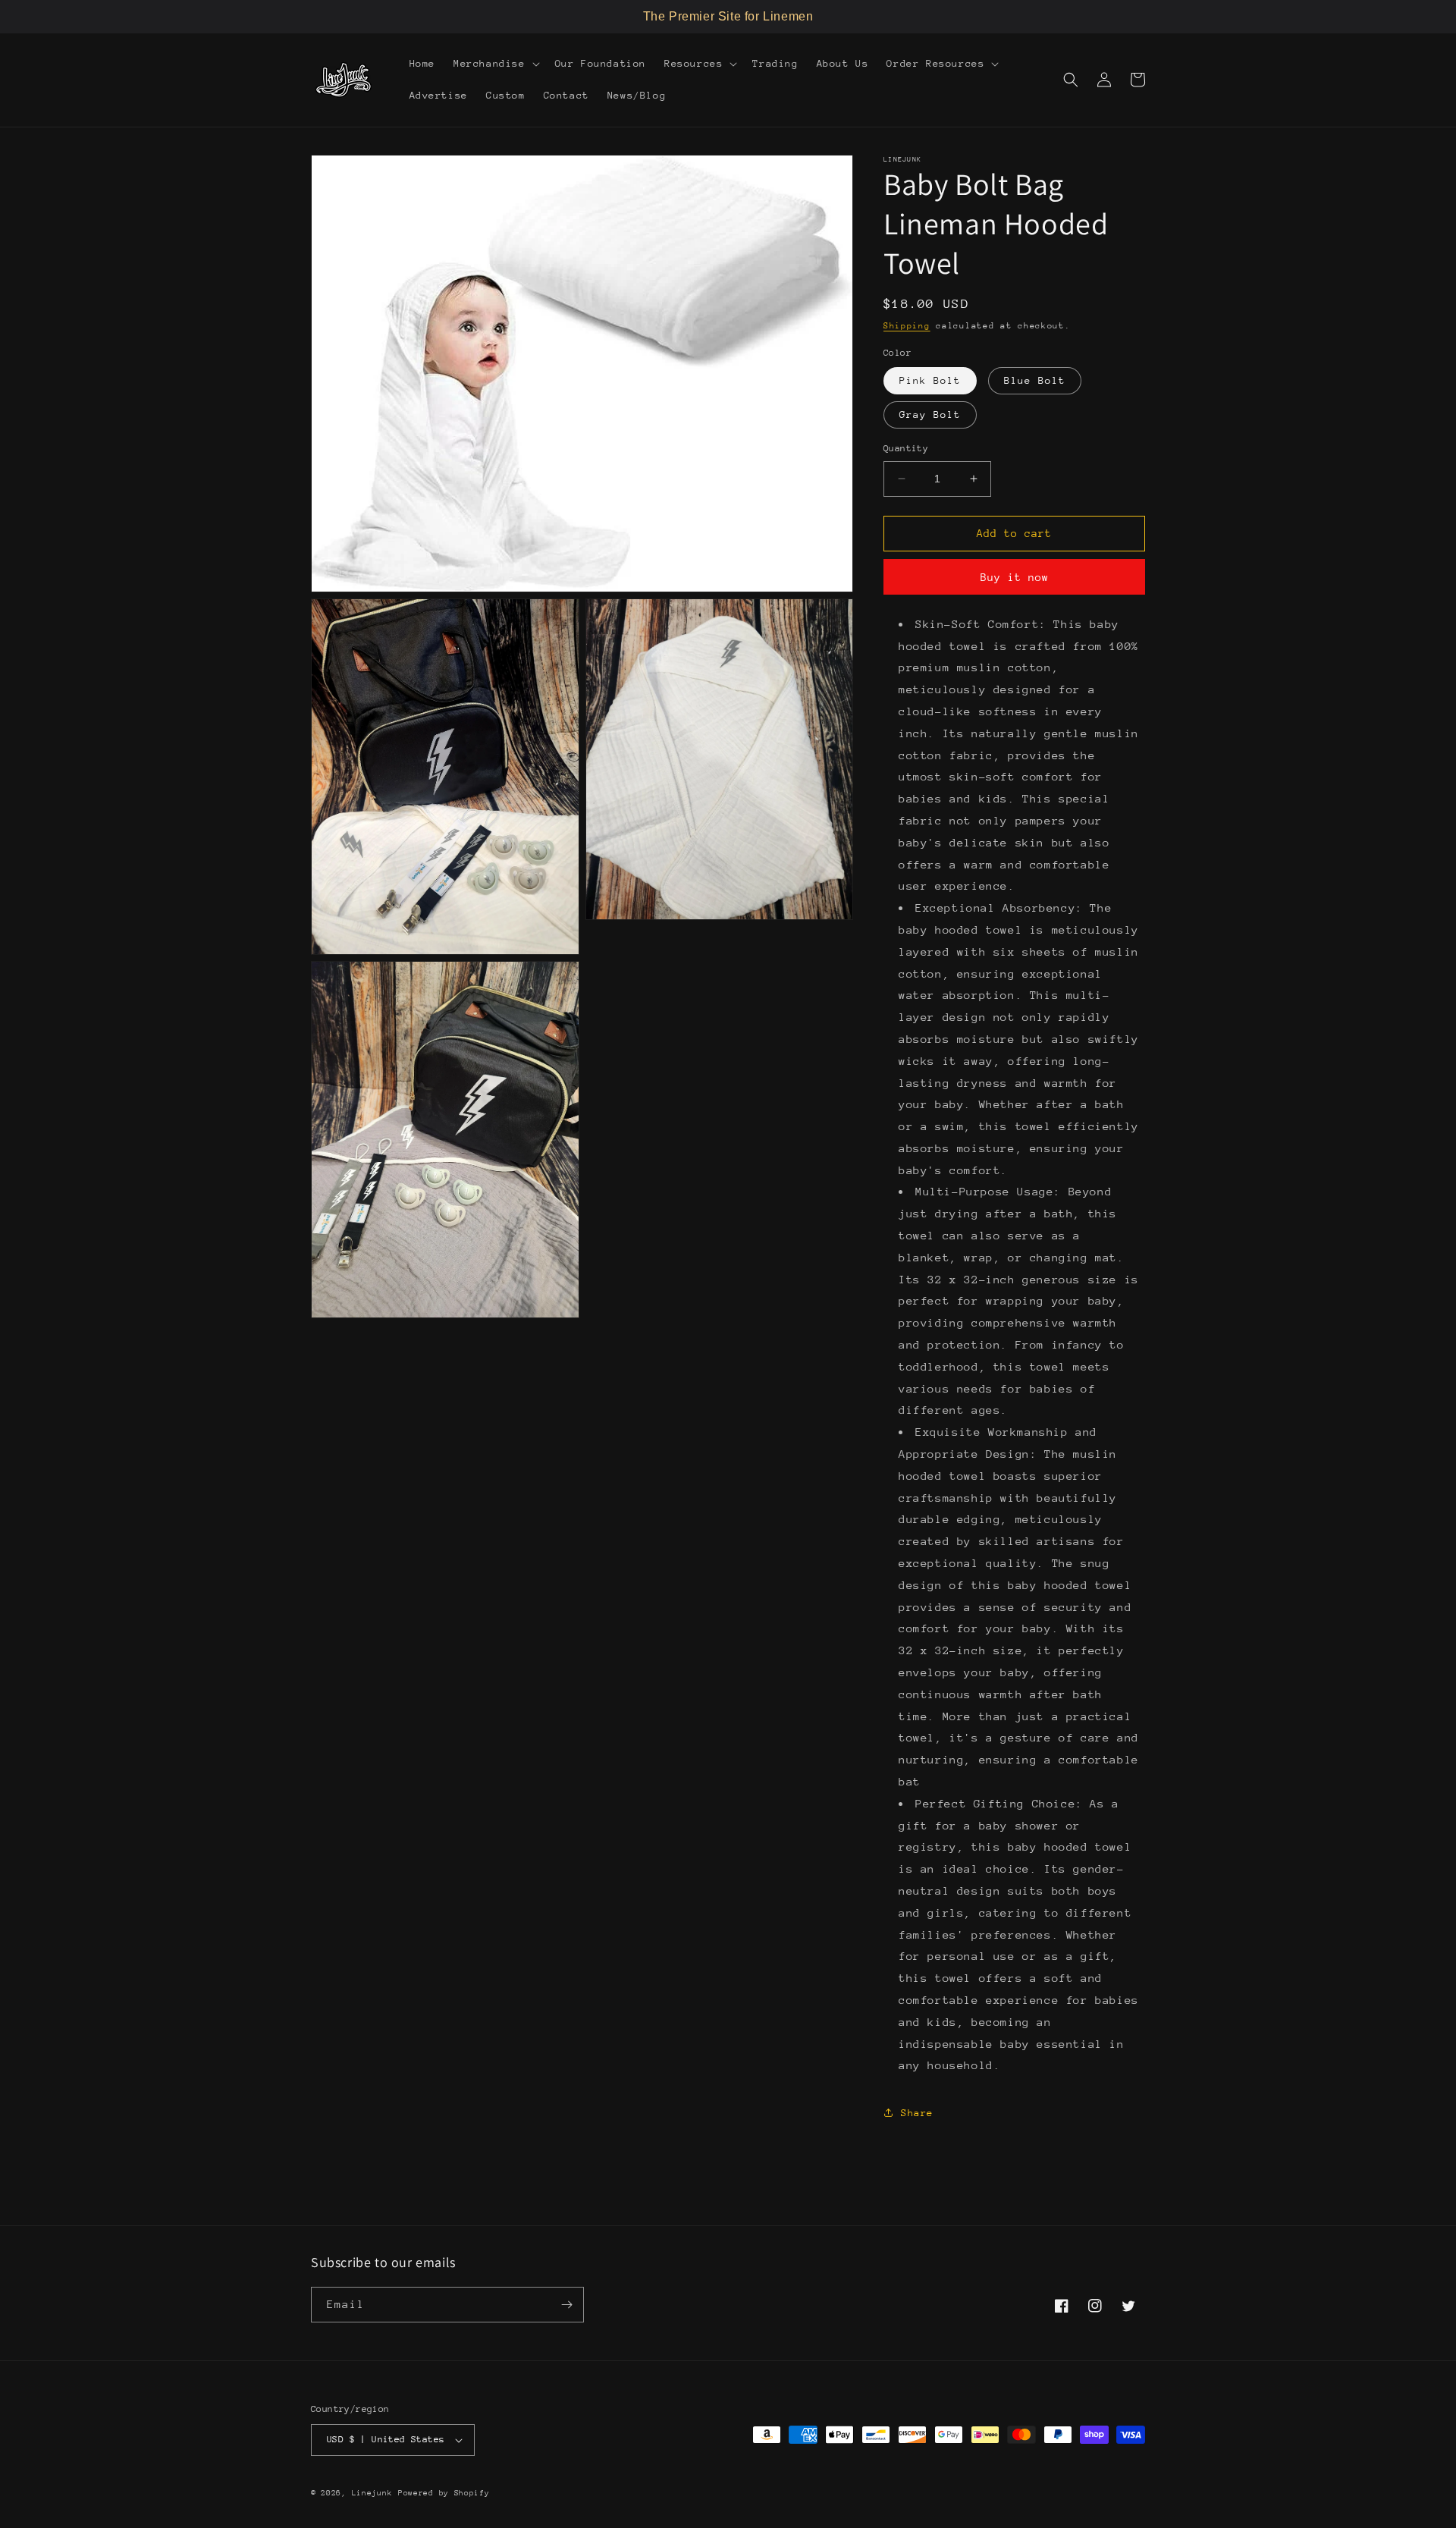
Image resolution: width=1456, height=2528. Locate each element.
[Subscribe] (566, 2305)
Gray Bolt (930, 415)
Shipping (907, 326)
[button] (495, 64)
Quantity (906, 448)
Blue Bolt (1035, 380)
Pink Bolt (930, 380)
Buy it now (1015, 577)
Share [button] (917, 2113)
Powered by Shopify (444, 2493)
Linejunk (372, 2493)
